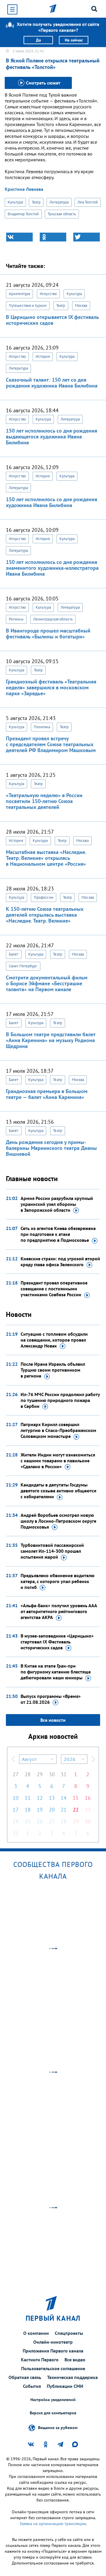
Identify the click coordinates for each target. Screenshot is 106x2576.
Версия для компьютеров (53, 2413)
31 (64, 1774)
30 (52, 1774)
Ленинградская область (53, 619)
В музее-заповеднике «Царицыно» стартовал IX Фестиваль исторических (57, 1642)
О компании (36, 2333)
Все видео (75, 2360)
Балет (14, 954)
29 (40, 1774)
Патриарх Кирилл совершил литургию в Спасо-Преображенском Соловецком (58, 1430)
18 (28, 1810)
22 (76, 1810)
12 (40, 1798)
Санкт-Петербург (23, 966)
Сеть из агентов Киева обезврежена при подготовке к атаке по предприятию (58, 1234)
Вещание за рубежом (58, 2427)
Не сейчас (74, 40)
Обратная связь (25, 2377)
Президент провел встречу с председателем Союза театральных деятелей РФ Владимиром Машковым (51, 744)
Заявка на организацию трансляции (53, 2524)
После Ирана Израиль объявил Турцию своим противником (53, 1370)
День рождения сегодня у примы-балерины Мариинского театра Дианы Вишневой (51, 1148)
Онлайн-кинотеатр (53, 2342)
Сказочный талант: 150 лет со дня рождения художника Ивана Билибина (52, 383)
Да (38, 40)
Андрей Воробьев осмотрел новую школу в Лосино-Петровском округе (58, 1521)
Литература (59, 202)
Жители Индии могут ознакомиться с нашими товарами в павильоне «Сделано (58, 1461)
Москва (81, 306)
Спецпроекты (69, 2333)
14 (64, 1798)
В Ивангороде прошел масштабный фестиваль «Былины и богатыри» (48, 634)
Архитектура (19, 294)
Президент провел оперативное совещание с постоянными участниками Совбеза (54, 1289)
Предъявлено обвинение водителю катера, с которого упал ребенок (58, 1581)
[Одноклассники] (53, 237)
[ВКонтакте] (19, 237)
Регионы (16, 619)
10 (16, 1798)
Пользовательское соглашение (53, 2368)
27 (16, 1774)
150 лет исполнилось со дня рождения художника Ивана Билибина (52, 502)
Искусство (48, 294)
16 (88, 1798)
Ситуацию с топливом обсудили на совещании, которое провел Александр (54, 1340)
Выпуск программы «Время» (51, 1699)
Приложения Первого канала (53, 2351)
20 (52, 1810)
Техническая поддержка (72, 2377)
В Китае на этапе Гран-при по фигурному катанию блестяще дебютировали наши (56, 1672)
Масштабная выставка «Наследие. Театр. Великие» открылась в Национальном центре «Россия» (46, 858)
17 (16, 1810)
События (32, 2386)
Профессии (44, 897)
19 (40, 1810)
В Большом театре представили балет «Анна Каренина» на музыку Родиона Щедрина (51, 1040)
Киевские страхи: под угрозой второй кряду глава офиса (60, 1261)
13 (52, 1798)
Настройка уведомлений (53, 2400)
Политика (42, 727)
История (43, 356)
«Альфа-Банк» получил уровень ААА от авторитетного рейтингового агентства (59, 1611)
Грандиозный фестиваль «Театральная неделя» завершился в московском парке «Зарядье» (51, 687)
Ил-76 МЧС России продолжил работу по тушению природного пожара (60, 1400)
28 (28, 1774)
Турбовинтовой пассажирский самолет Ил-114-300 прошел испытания (52, 1551)
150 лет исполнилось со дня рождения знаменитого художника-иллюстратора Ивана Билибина (52, 568)
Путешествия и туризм (28, 306)
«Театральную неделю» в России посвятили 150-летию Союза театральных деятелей (44, 801)
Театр (36, 202)
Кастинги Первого (40, 2360)
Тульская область (62, 214)
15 (76, 1798)
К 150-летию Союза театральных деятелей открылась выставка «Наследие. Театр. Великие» (45, 915)
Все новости (53, 1720)
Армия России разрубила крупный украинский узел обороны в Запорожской (57, 1204)
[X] (87, 237)
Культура (15, 202)
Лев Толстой (88, 202)
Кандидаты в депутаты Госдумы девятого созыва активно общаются (58, 1491)
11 (28, 1798)
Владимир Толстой (23, 214)
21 (64, 1810)
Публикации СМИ (65, 2386)
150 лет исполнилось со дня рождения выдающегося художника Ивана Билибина (52, 437)
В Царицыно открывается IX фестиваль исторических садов (52, 320)
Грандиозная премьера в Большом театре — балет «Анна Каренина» (47, 1094)
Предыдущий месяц (13, 1759)
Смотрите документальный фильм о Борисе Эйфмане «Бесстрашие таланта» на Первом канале (47, 983)
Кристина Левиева (24, 189)
